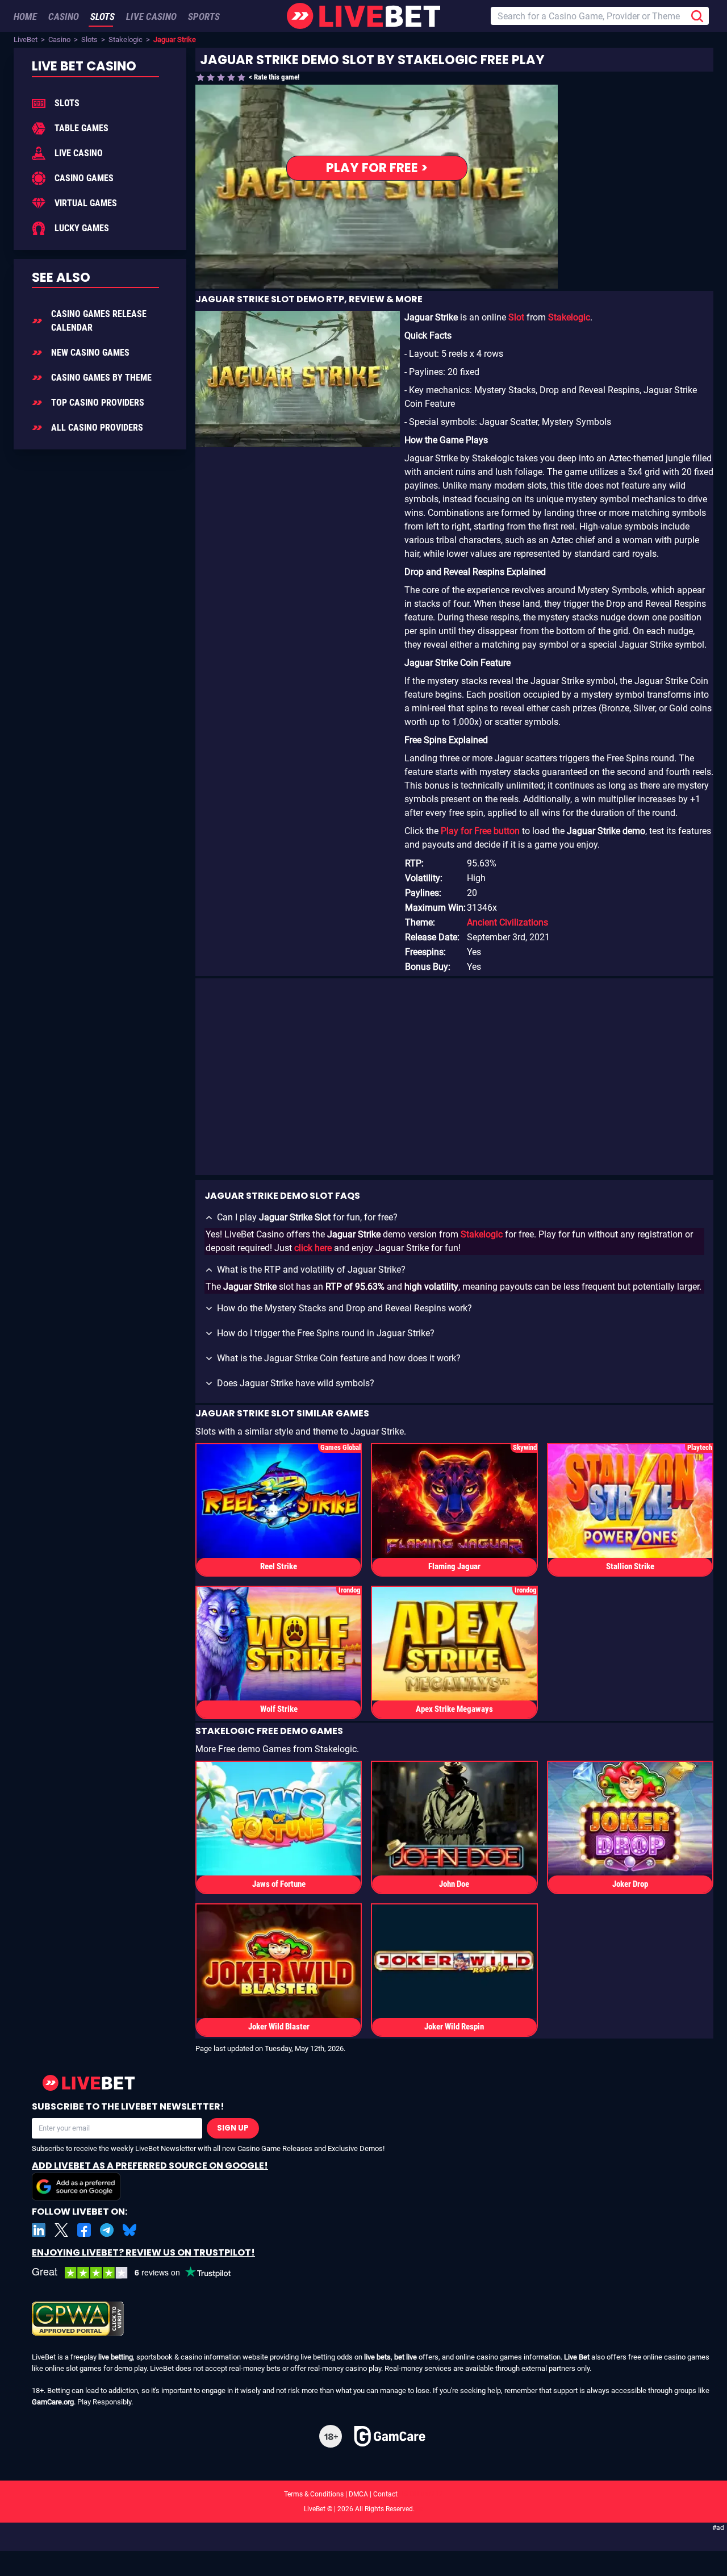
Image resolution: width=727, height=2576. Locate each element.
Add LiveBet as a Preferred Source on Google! (150, 2166)
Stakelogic (126, 39)
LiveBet (26, 39)
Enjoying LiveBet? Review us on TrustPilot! (143, 2252)
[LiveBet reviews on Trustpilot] (140, 2273)
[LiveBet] (363, 16)
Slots (89, 39)
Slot (516, 317)
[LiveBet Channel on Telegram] (107, 2230)
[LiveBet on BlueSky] (129, 2230)
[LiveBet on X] (61, 2230)
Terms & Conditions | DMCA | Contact (363, 2494)
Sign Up (233, 2128)
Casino (59, 39)
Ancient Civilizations (507, 922)
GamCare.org (53, 2402)
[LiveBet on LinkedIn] (39, 2230)
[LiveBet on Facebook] (84, 2230)
